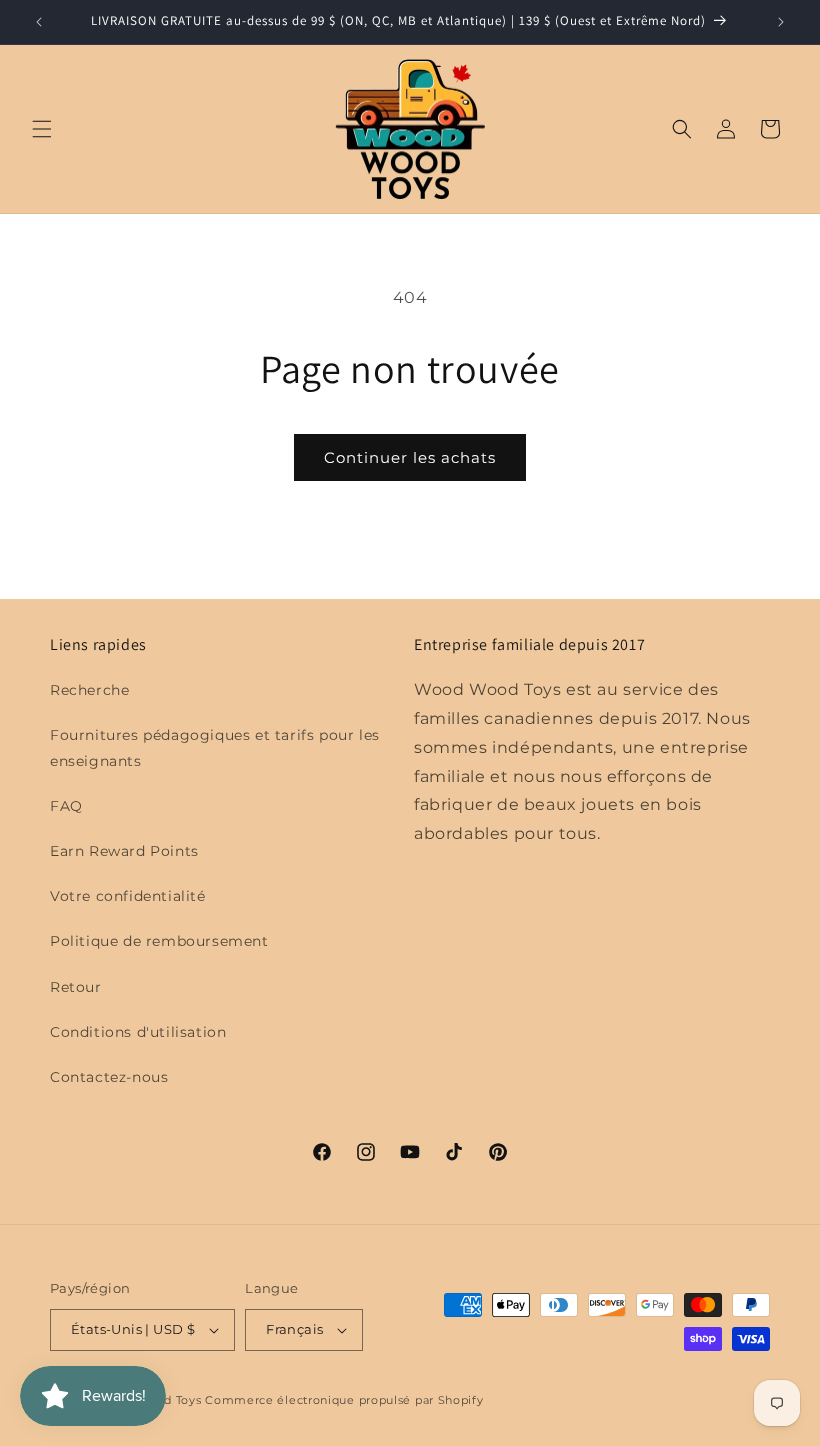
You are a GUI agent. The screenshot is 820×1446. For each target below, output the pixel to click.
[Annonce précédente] (39, 22)
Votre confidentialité (128, 896)
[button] (42, 129)
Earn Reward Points (124, 851)
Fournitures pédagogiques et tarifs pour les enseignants (215, 747)
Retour (76, 987)
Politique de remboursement (159, 941)
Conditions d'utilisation (138, 1032)
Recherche (89, 690)
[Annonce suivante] (781, 22)
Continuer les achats (410, 457)
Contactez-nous (109, 1077)
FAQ (66, 806)
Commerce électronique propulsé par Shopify (344, 1400)
